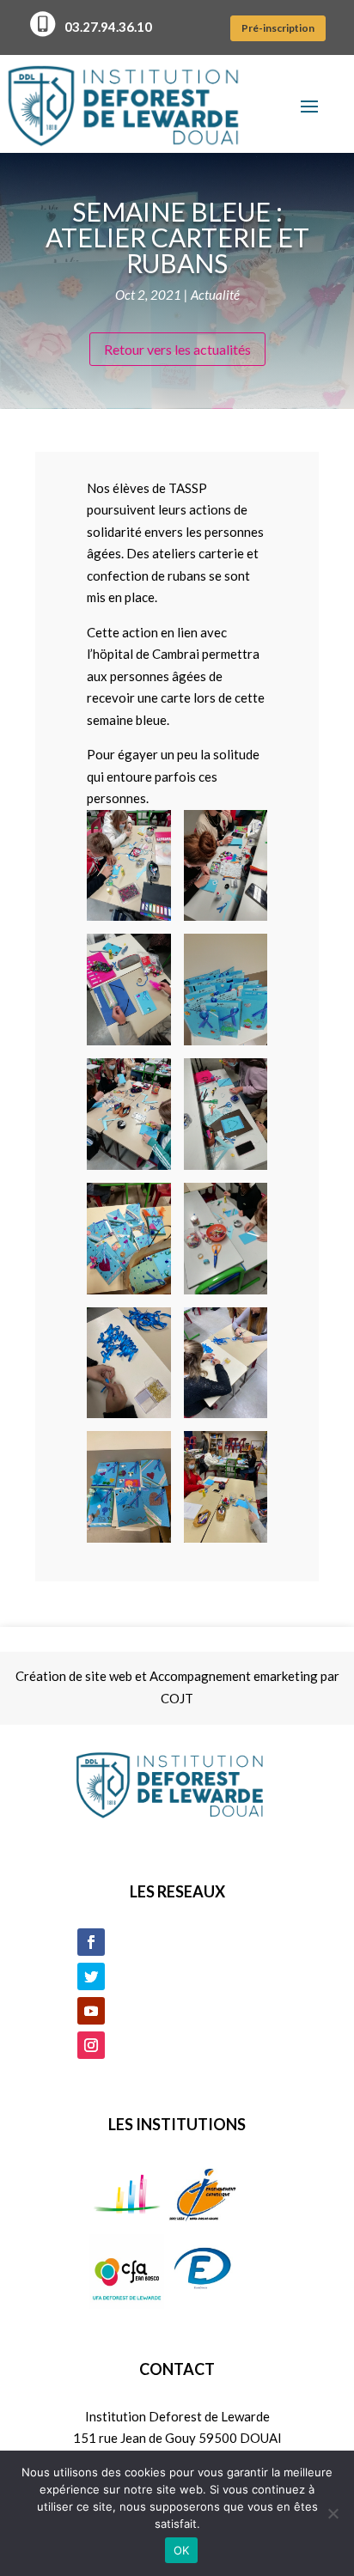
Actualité (215, 295)
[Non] (333, 2513)
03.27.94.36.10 (108, 27)
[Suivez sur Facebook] (91, 1942)
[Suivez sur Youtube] (91, 2011)
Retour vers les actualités (177, 349)
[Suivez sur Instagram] (91, 2045)
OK (182, 2550)
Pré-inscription (278, 28)
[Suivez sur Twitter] (91, 1976)
